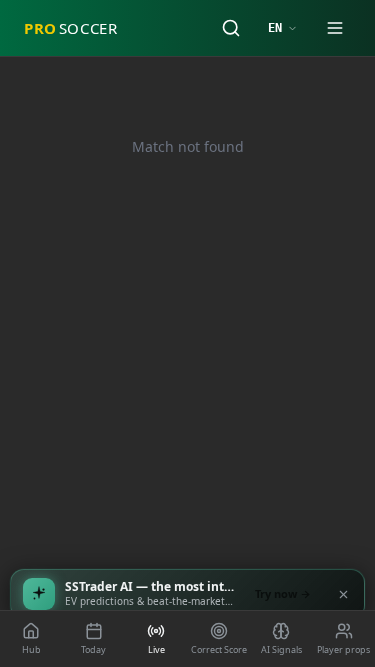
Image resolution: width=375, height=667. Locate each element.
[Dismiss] (343, 594)
